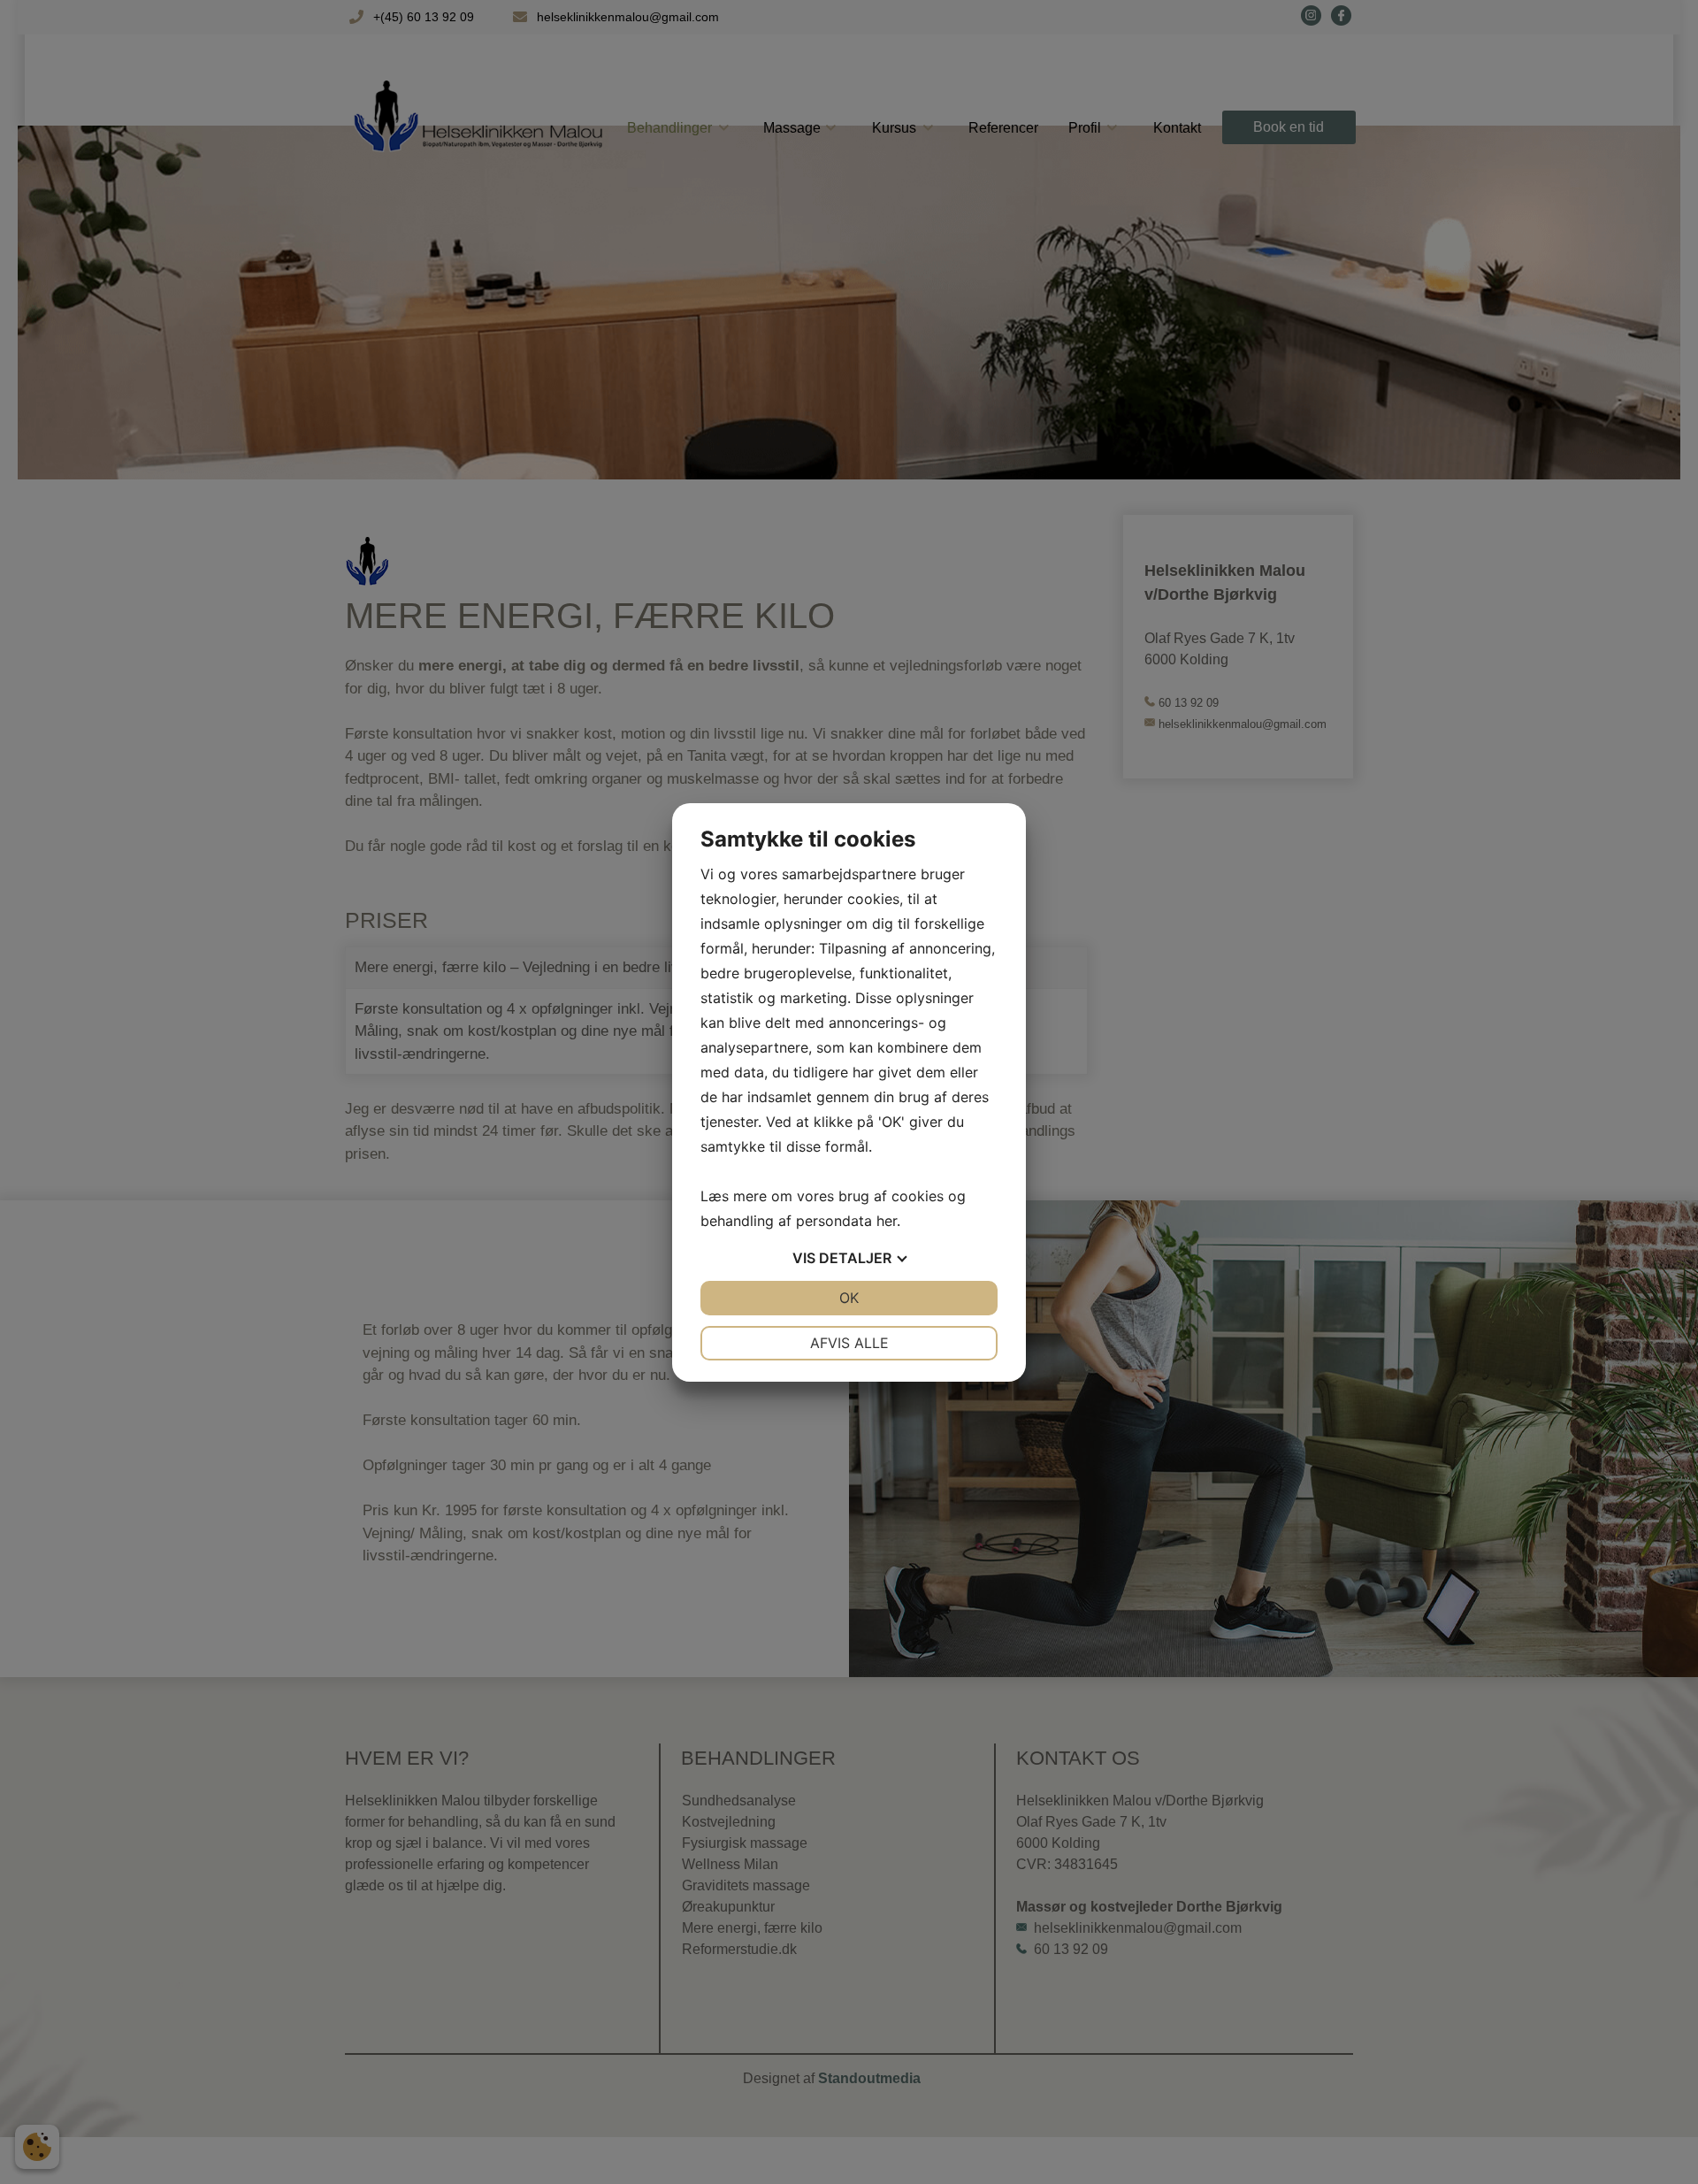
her (887, 1221)
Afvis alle (849, 1343)
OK (849, 1298)
